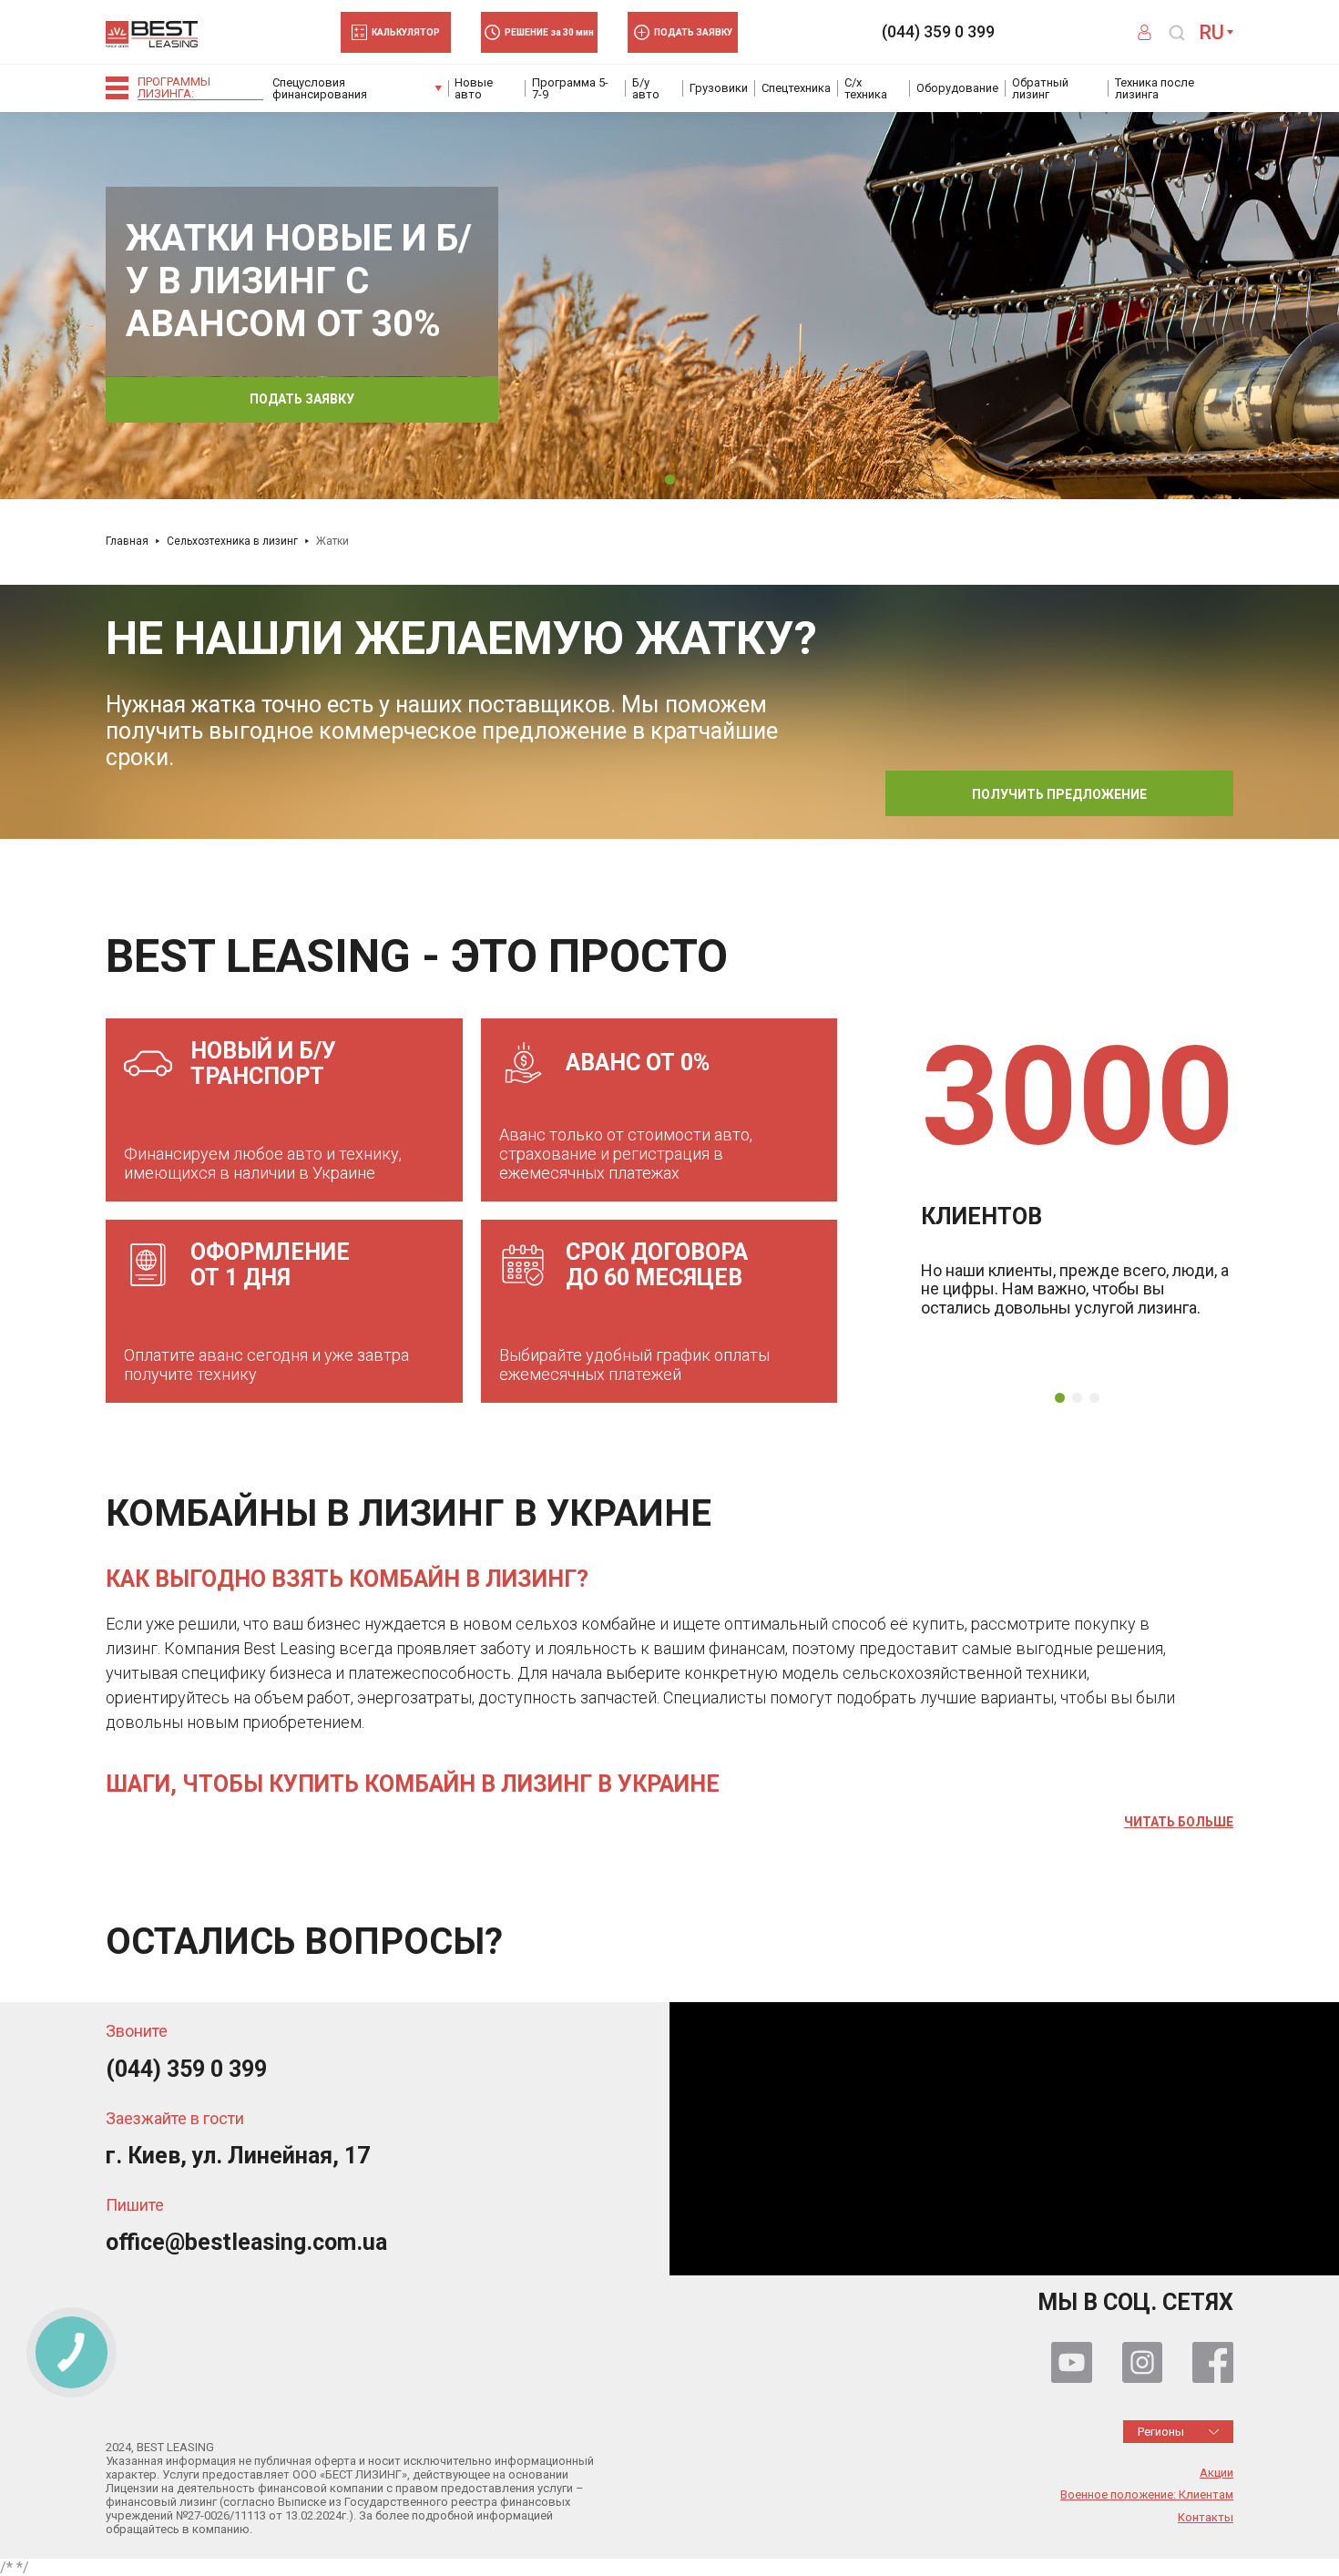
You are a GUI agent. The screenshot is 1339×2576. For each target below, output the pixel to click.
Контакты (1206, 2518)
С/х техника (866, 88)
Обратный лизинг (1040, 88)
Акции (1216, 2473)
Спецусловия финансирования (320, 88)
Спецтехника (796, 88)
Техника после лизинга (1155, 88)
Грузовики (719, 88)
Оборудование (957, 88)
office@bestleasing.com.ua (246, 2242)
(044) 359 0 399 (938, 32)
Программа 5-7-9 (570, 88)
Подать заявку (302, 399)
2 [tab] (1077, 1398)
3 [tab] (1094, 1398)
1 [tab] (670, 480)
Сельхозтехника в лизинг (232, 541)
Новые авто (474, 88)
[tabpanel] (669, 305)
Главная (127, 541)
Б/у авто (646, 88)
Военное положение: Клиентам (1147, 2495)
